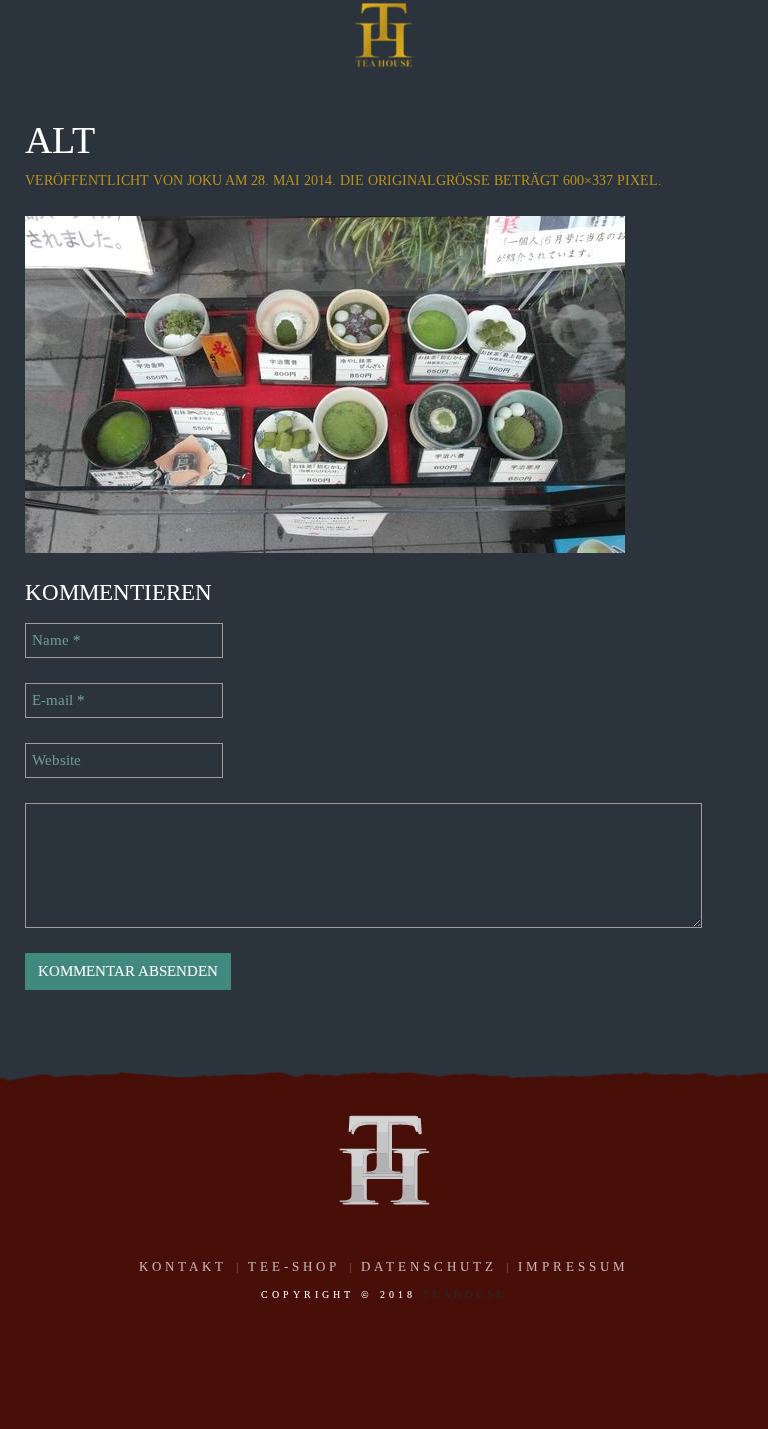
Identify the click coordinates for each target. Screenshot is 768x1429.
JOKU (204, 180)
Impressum (573, 1266)
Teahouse (465, 1294)
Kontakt (183, 1266)
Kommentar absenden (128, 971)
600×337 (588, 180)
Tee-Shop (294, 1266)
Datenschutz (429, 1266)
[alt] (325, 383)
